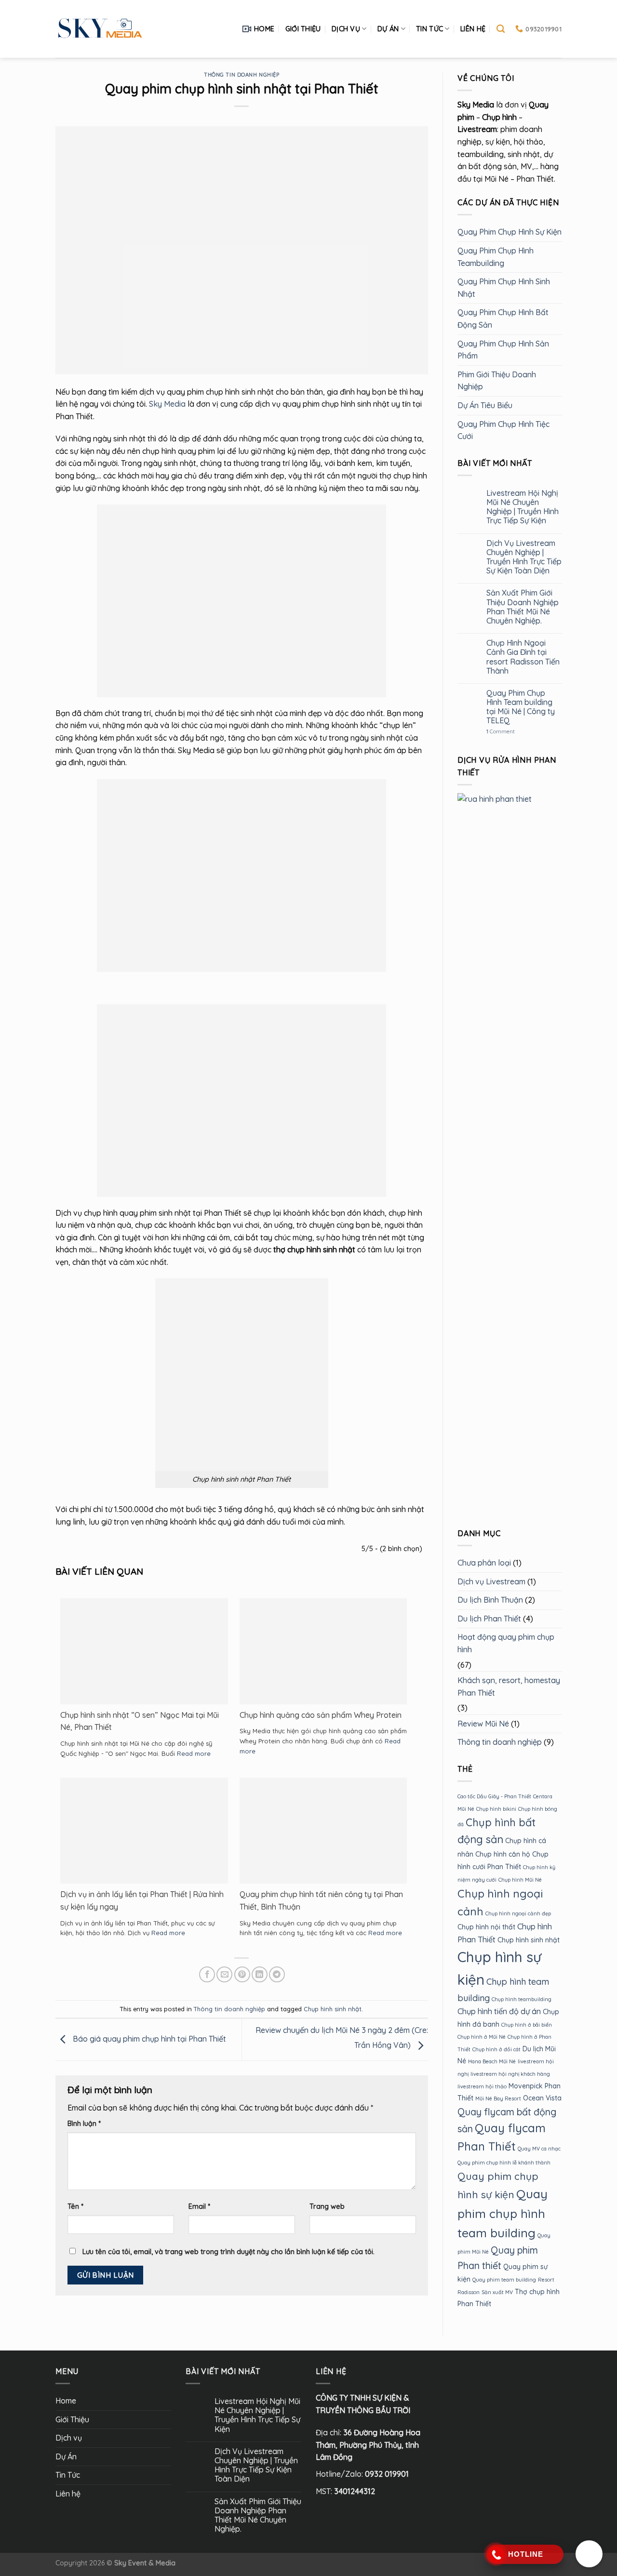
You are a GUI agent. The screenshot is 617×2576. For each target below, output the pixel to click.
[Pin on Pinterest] (242, 1974)
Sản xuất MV (497, 2292)
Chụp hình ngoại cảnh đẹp (518, 1913)
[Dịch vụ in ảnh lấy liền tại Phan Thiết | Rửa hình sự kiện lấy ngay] (144, 1840)
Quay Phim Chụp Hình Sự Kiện (510, 232)
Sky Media (167, 404)
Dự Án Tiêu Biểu (485, 405)
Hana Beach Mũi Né (492, 2061)
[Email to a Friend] (224, 1974)
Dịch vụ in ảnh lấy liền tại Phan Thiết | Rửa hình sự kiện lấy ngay (142, 1900)
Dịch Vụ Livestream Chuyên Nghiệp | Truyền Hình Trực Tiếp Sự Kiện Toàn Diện (523, 557)
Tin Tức (429, 29)
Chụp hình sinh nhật (333, 2009)
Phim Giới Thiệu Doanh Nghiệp (497, 381)
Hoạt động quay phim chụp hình (506, 1643)
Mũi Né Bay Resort (498, 2098)
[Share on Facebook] (207, 1974)
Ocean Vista (542, 2098)
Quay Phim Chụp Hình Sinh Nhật (504, 288)
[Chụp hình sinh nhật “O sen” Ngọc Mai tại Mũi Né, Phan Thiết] (144, 1653)
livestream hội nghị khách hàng (510, 2074)
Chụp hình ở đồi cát (496, 2049)
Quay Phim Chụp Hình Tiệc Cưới (503, 430)
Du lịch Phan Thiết (489, 1619)
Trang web (327, 2206)
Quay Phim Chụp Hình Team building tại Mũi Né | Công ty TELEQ (520, 707)
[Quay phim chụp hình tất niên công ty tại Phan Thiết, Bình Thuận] (323, 1836)
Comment (500, 732)
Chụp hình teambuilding (522, 1999)
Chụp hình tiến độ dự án (499, 2011)
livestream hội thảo (482, 2086)
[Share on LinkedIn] (260, 1974)
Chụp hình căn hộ (503, 1854)
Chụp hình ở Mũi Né (482, 2037)
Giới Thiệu (303, 29)
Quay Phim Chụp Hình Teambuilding (496, 257)
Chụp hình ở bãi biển (527, 2025)
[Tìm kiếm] (501, 29)
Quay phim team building (504, 2280)
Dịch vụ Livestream (491, 1581)
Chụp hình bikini (496, 1809)
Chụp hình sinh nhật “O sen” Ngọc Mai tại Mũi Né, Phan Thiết (140, 1721)
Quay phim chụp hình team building (503, 2213)
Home (264, 29)
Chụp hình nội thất (486, 1927)
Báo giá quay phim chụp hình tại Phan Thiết (148, 2039)
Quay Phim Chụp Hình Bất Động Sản (503, 319)
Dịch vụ (346, 29)
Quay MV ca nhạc (539, 2149)
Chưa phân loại (484, 1563)
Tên (75, 2206)
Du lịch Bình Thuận (490, 1600)
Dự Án (388, 29)
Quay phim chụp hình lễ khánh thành (504, 2163)
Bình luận (84, 2124)
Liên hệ (473, 29)
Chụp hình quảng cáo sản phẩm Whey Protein (321, 1715)
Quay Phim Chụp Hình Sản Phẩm (503, 350)
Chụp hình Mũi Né (520, 1880)
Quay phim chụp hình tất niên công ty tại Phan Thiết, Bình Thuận (321, 1900)
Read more (194, 1753)
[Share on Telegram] (277, 1974)
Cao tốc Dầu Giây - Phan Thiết (494, 1796)
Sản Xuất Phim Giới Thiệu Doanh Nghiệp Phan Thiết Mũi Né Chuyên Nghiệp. (522, 607)
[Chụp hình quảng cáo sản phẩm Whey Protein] (323, 1653)
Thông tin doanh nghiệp (241, 75)
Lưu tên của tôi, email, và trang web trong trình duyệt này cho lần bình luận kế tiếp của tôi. (228, 2252)
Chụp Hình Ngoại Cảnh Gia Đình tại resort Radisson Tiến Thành (523, 657)
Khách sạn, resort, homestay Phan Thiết (509, 1686)
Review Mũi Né (483, 1724)
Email (199, 2206)
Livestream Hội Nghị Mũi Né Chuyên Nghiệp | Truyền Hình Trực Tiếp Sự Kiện (522, 507)
